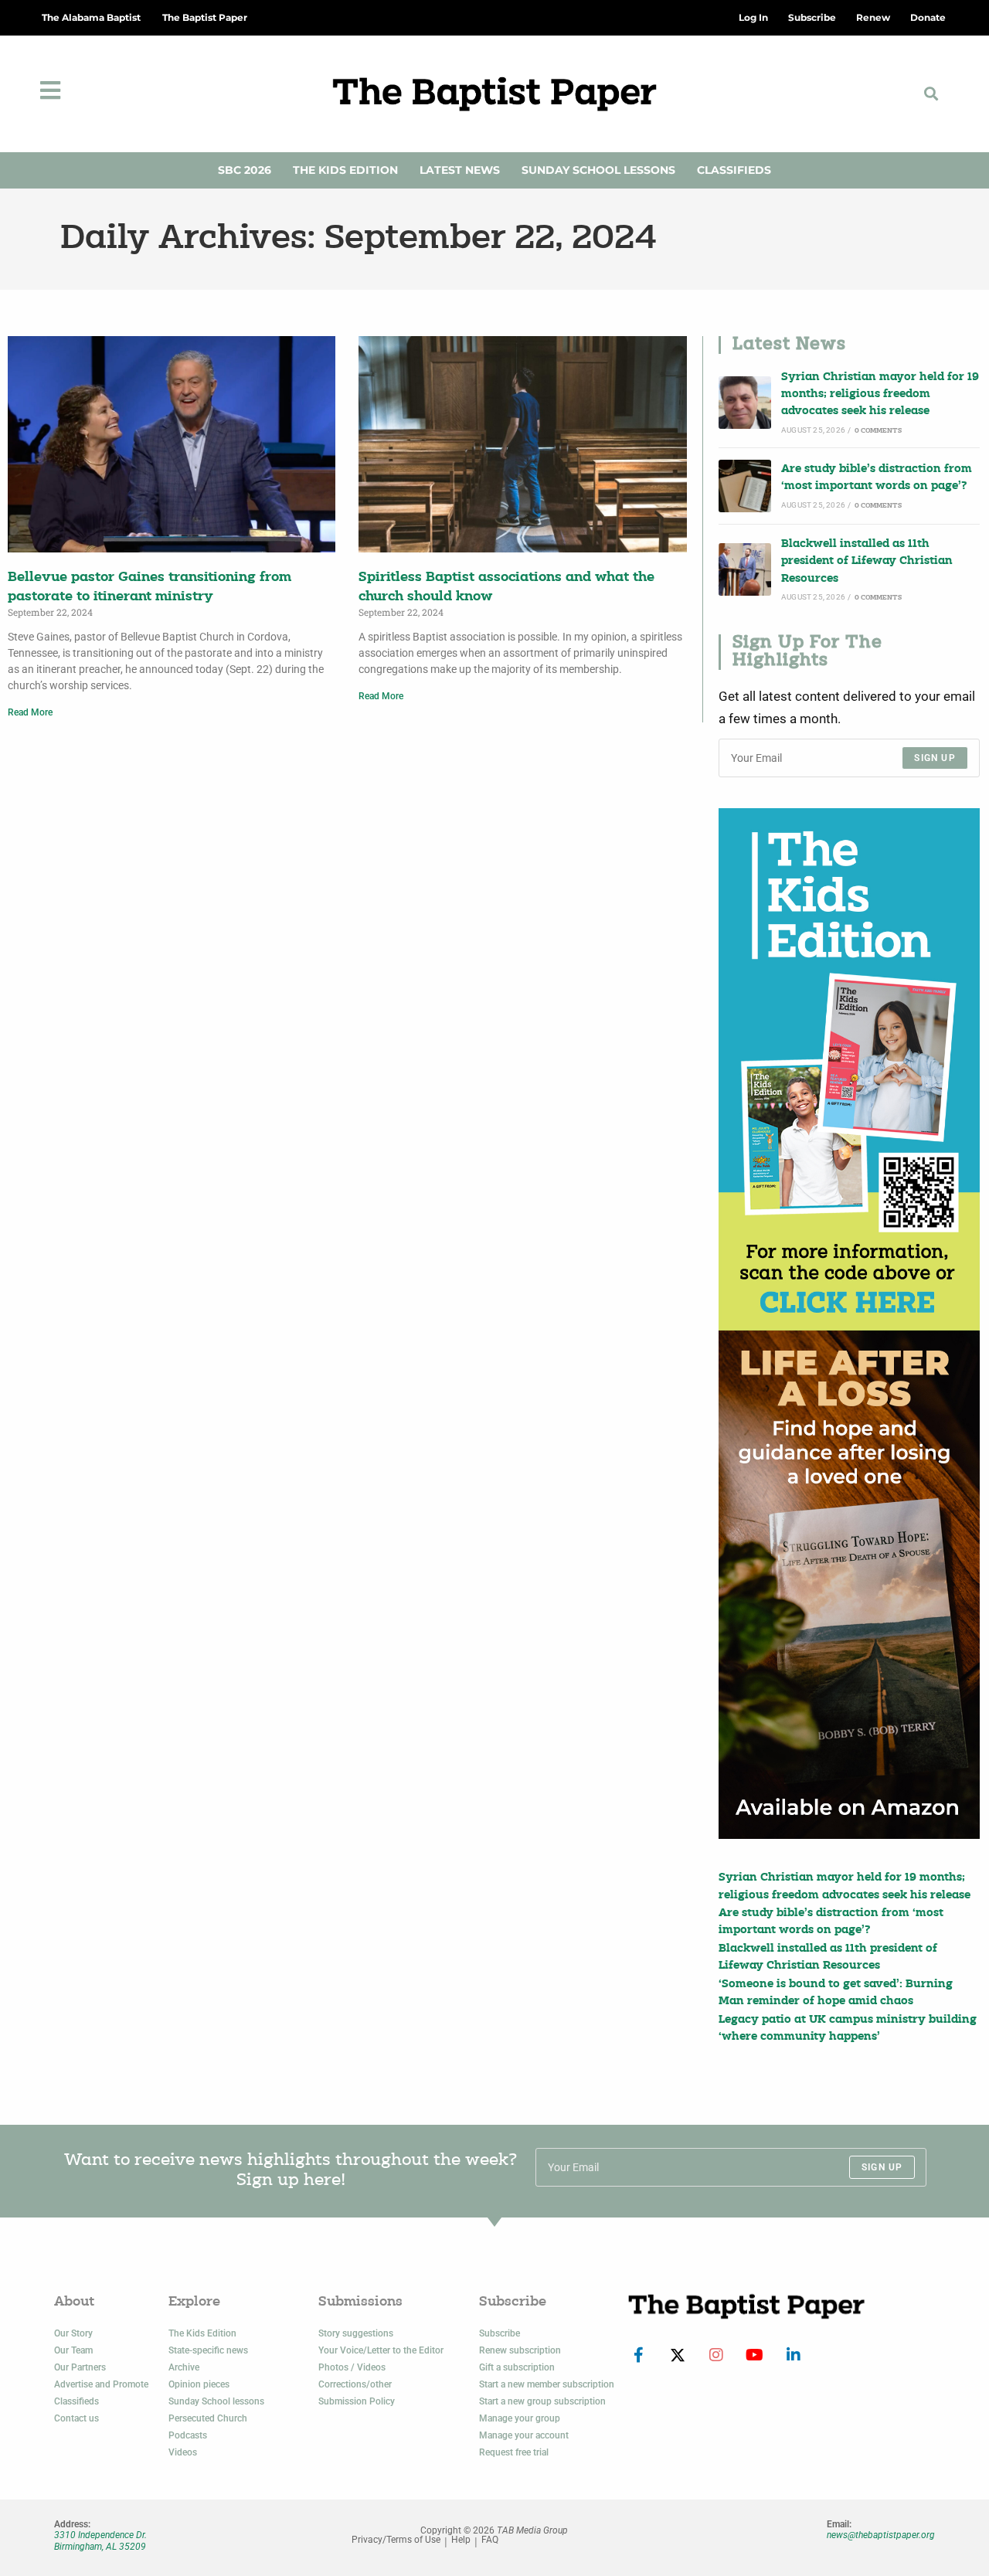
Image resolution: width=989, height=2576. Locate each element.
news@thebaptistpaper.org (881, 2535)
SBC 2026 (245, 170)
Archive (184, 2367)
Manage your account (524, 2435)
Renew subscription (520, 2350)
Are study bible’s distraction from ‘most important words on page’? (877, 478)
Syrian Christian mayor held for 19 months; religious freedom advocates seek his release (880, 395)
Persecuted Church (208, 2418)
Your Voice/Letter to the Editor (381, 2350)
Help (461, 2540)
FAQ (490, 2540)
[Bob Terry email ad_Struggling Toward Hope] (849, 1585)
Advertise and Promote (101, 2384)
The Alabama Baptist (91, 17)
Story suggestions (356, 2333)
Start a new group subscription (542, 2401)
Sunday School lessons (216, 2401)
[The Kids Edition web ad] (849, 1069)
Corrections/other (355, 2384)
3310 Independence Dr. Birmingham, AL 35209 (100, 2540)
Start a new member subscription (547, 2384)
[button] (931, 94)
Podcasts (188, 2435)
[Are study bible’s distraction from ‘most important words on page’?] (745, 486)
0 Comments (878, 431)
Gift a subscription (517, 2367)
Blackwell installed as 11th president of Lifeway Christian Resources (867, 562)
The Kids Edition (345, 170)
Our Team (73, 2350)
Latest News (460, 170)
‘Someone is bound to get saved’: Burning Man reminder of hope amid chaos (836, 1993)
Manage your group (520, 2418)
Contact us (76, 2418)
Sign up (935, 758)
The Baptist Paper (205, 17)
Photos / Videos (352, 2367)
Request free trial (514, 2452)
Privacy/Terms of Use (396, 2540)
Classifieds (734, 170)
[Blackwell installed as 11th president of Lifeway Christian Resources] (745, 569)
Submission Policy (357, 2401)
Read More (30, 712)
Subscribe (500, 2333)
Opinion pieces (199, 2384)
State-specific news (208, 2350)
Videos (183, 2452)
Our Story (73, 2333)
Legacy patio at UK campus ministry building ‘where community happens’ (848, 2029)
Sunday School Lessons (598, 170)
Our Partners (80, 2367)
